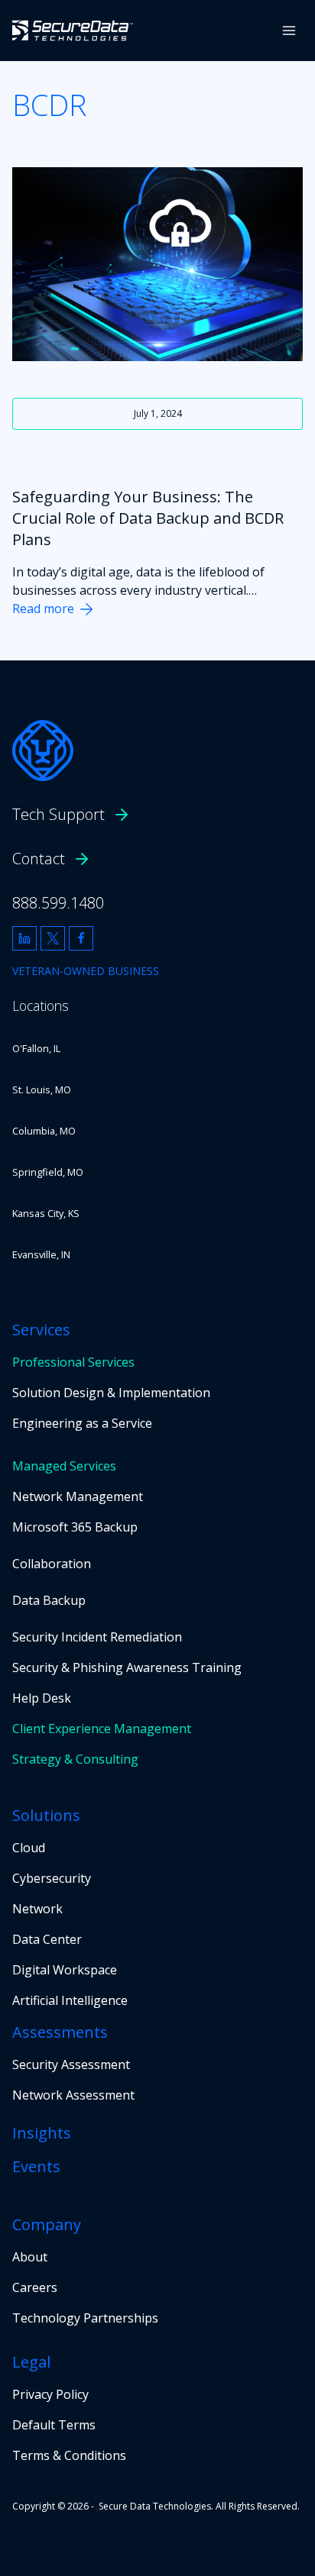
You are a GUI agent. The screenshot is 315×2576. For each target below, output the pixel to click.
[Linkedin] (24, 938)
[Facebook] (81, 938)
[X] (53, 938)
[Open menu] (289, 30)
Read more (43, 608)
